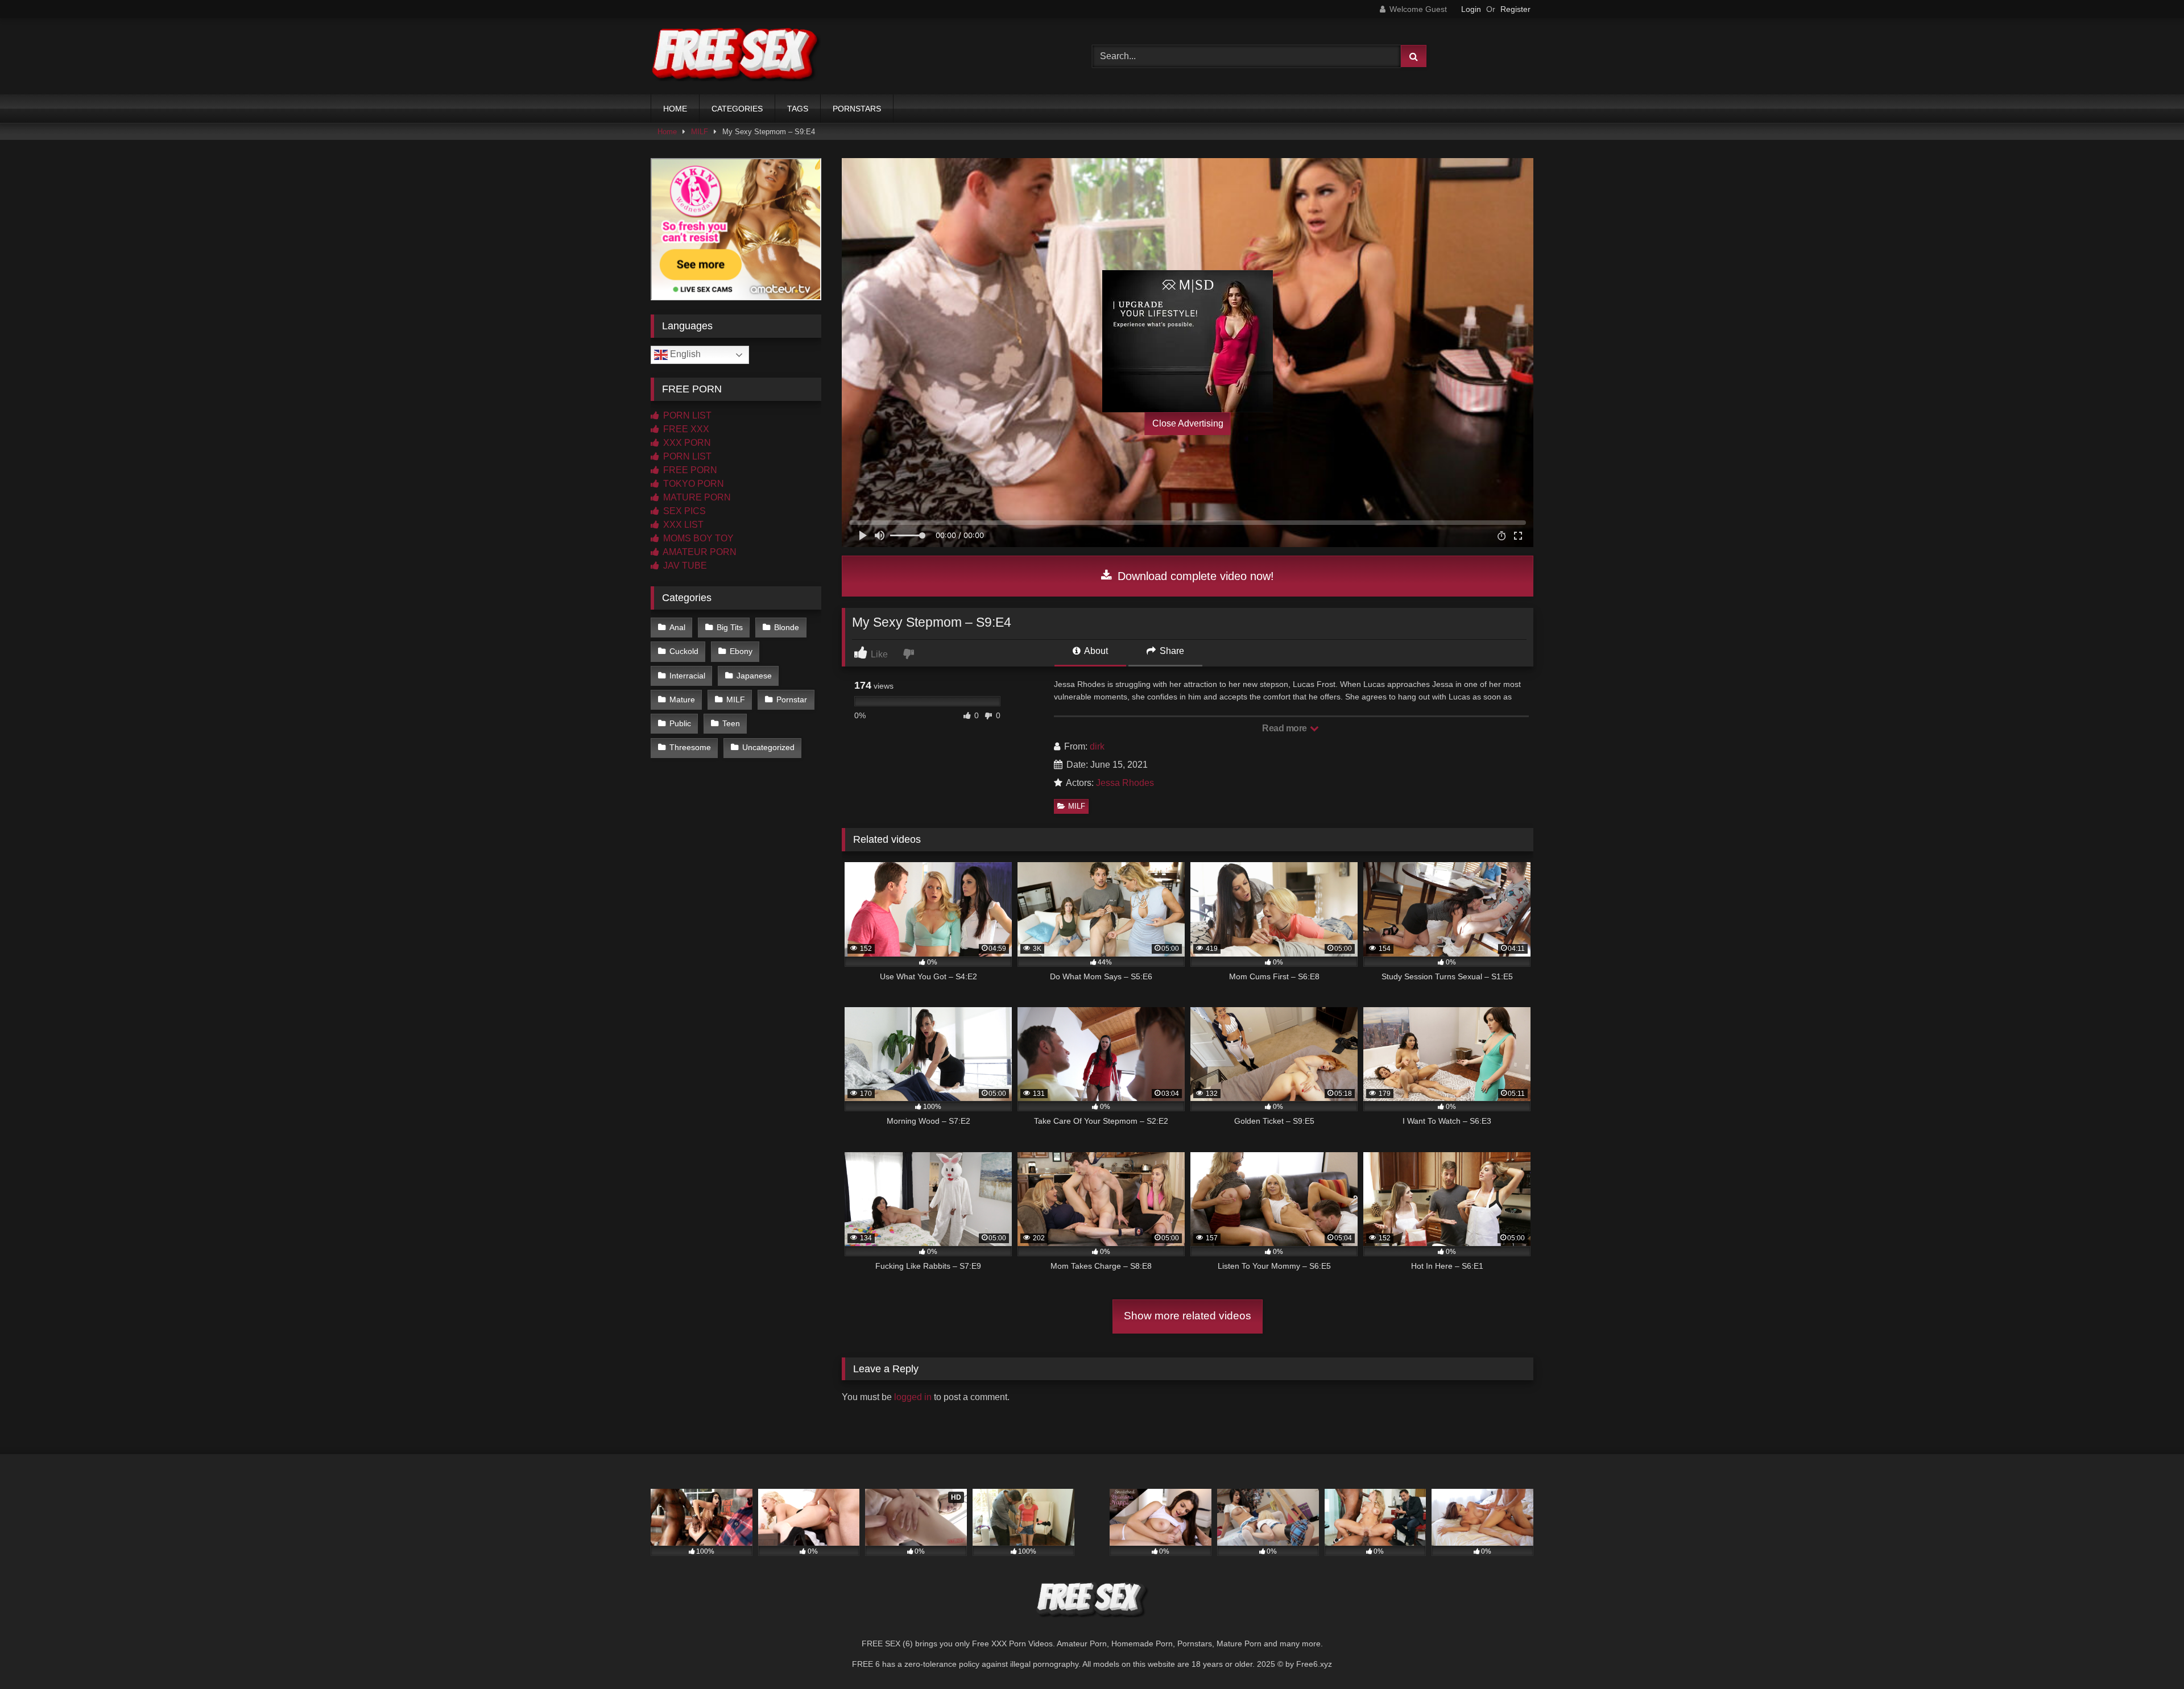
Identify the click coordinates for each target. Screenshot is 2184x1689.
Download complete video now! (1194, 576)
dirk (1097, 746)
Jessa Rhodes (1125, 783)
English (684, 354)
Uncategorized (768, 747)
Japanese (754, 676)
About (1095, 651)
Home (667, 132)
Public (680, 723)
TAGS (798, 109)
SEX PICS (683, 511)
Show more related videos (1188, 1316)
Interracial (687, 676)
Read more (1285, 728)
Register (1515, 9)
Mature (682, 699)
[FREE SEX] (736, 56)
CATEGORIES (737, 109)
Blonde (787, 627)
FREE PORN (689, 470)
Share (1171, 651)
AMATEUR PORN (699, 552)
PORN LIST (686, 415)
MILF (700, 132)
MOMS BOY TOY (697, 538)
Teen (731, 723)
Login (1471, 9)
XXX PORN (686, 443)
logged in (913, 1397)
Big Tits (730, 627)
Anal (677, 627)
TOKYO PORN (692, 484)
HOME (675, 109)
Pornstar (792, 699)
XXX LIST (682, 525)
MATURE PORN (696, 497)
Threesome (690, 747)
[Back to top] (2149, 1655)
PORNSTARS (857, 109)
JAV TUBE (684, 566)
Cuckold (684, 651)
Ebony (741, 651)
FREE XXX (685, 429)
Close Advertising (1188, 423)
